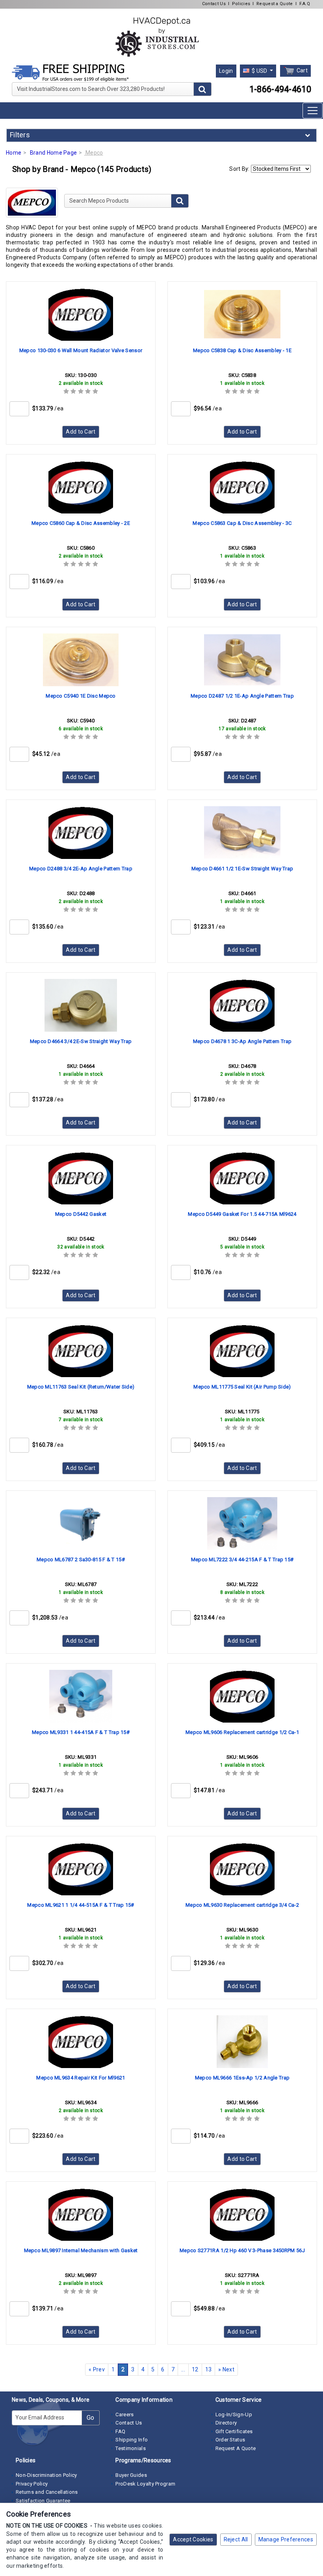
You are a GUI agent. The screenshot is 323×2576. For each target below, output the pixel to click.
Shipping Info (132, 2440)
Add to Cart (81, 432)
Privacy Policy (32, 2484)
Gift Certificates (234, 2431)
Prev (97, 2369)
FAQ (120, 2431)
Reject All (236, 2539)
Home (14, 153)
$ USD (260, 71)
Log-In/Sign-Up (234, 2414)
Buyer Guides (131, 2475)
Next (226, 2369)
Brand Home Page (54, 153)
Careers (124, 2414)
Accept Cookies (193, 2539)
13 (209, 2369)
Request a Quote (275, 4)
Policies (241, 4)
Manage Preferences (286, 2539)
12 (195, 2369)
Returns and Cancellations (47, 2492)
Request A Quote (236, 2448)
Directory (226, 2423)
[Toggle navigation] (313, 111)
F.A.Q (305, 4)
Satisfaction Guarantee (43, 2501)
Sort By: (239, 169)
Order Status (230, 2440)
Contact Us (214, 4)
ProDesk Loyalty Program (145, 2484)
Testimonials (131, 2448)
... (183, 2369)
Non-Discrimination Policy (46, 2475)
